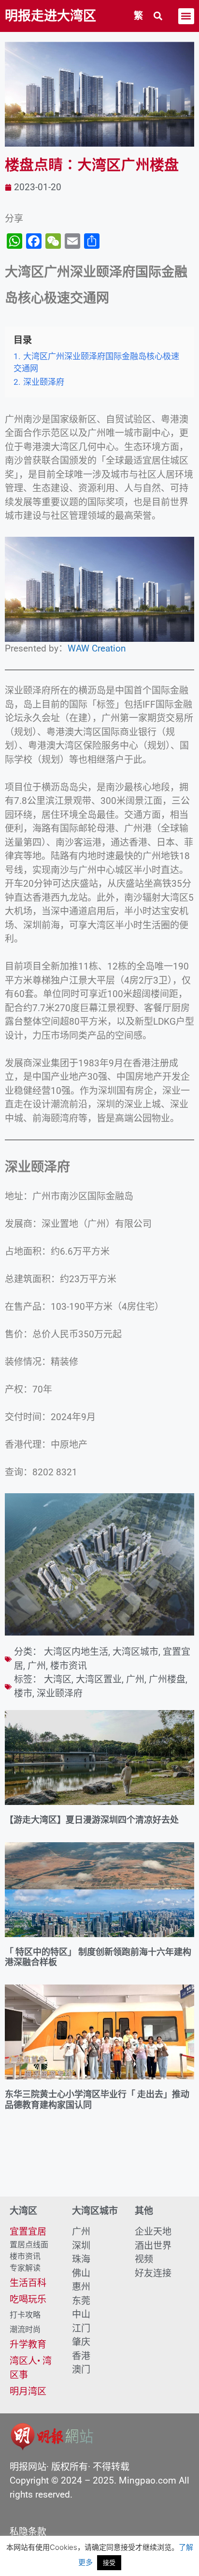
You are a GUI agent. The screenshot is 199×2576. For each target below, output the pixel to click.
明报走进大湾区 (50, 16)
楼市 (23, 1693)
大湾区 (58, 1679)
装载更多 (99, 2169)
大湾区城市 (135, 1652)
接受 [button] (109, 2562)
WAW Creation (97, 648)
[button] (158, 16)
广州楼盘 (167, 1679)
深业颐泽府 (60, 1693)
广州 (37, 1666)
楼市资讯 (69, 1666)
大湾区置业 (99, 1679)
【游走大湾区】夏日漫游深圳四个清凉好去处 (92, 1820)
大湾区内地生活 (76, 1652)
